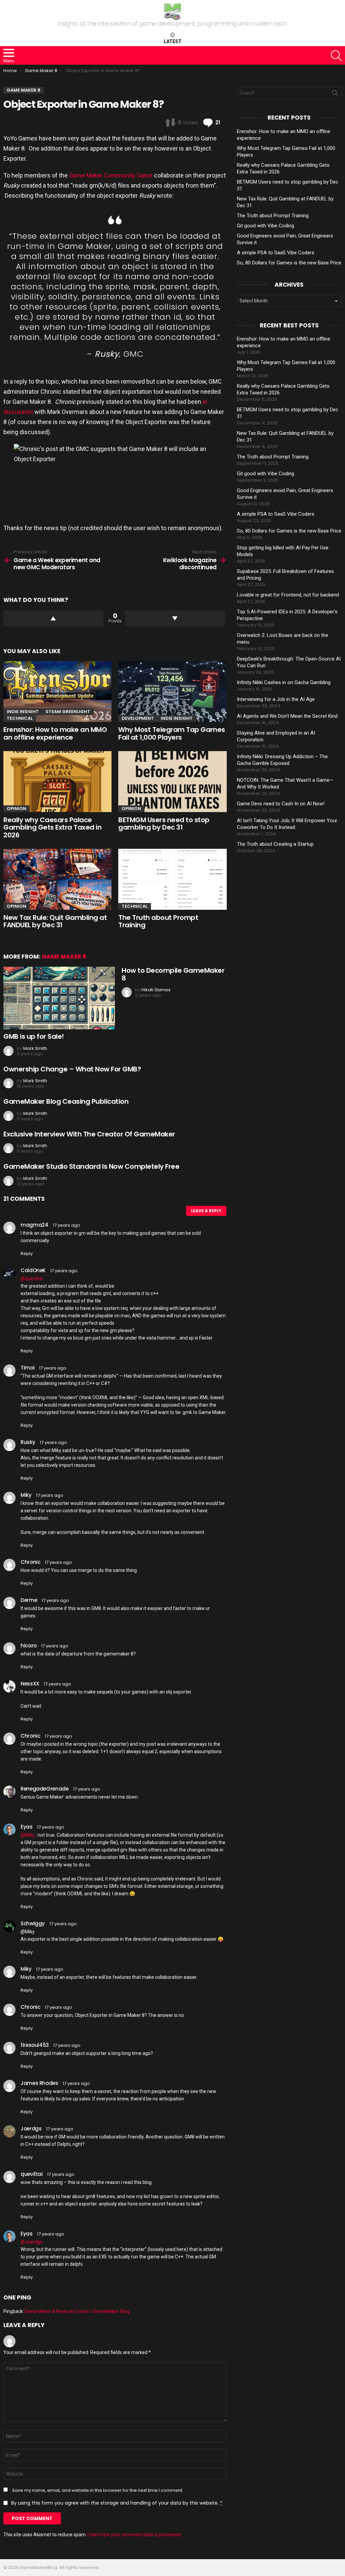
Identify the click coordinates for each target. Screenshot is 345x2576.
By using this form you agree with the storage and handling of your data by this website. (117, 2503)
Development (138, 718)
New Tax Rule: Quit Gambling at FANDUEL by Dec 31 (55, 921)
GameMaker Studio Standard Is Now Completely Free (91, 1166)
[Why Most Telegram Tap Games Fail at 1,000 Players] (172, 692)
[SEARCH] (336, 56)
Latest (173, 41)
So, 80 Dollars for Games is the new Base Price (289, 263)
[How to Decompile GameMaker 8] (59, 998)
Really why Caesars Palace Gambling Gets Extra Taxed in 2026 (52, 827)
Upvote (53, 618)
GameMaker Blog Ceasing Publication (66, 1101)
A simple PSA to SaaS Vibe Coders (276, 253)
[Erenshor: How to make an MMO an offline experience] (57, 692)
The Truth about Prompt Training (158, 921)
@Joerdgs (32, 2242)
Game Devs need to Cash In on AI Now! (281, 804)
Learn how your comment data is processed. (135, 2535)
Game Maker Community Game (111, 175)
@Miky (28, 1835)
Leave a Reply (206, 1211)
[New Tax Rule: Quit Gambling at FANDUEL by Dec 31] (57, 879)
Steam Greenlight (68, 712)
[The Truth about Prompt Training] (172, 879)
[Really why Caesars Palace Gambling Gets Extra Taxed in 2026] (57, 782)
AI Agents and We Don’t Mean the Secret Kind (287, 716)
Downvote (175, 618)
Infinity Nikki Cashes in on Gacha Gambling (284, 682)
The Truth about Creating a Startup (275, 844)
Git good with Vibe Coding (265, 226)
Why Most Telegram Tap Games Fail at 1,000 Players (172, 733)
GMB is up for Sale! (34, 1036)
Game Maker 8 (64, 957)
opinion (17, 809)
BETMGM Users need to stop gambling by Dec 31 (164, 824)
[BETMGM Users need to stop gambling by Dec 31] (172, 782)
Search (335, 94)
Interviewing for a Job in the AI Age (276, 699)
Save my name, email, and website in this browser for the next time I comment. (98, 2490)
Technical (20, 718)
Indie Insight (23, 712)
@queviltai (32, 1279)
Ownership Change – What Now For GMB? (72, 1069)
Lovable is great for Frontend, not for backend (288, 595)
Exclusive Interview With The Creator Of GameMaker (89, 1134)
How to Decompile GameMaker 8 (173, 974)
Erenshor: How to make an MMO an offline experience (55, 733)
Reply (27, 1253)
